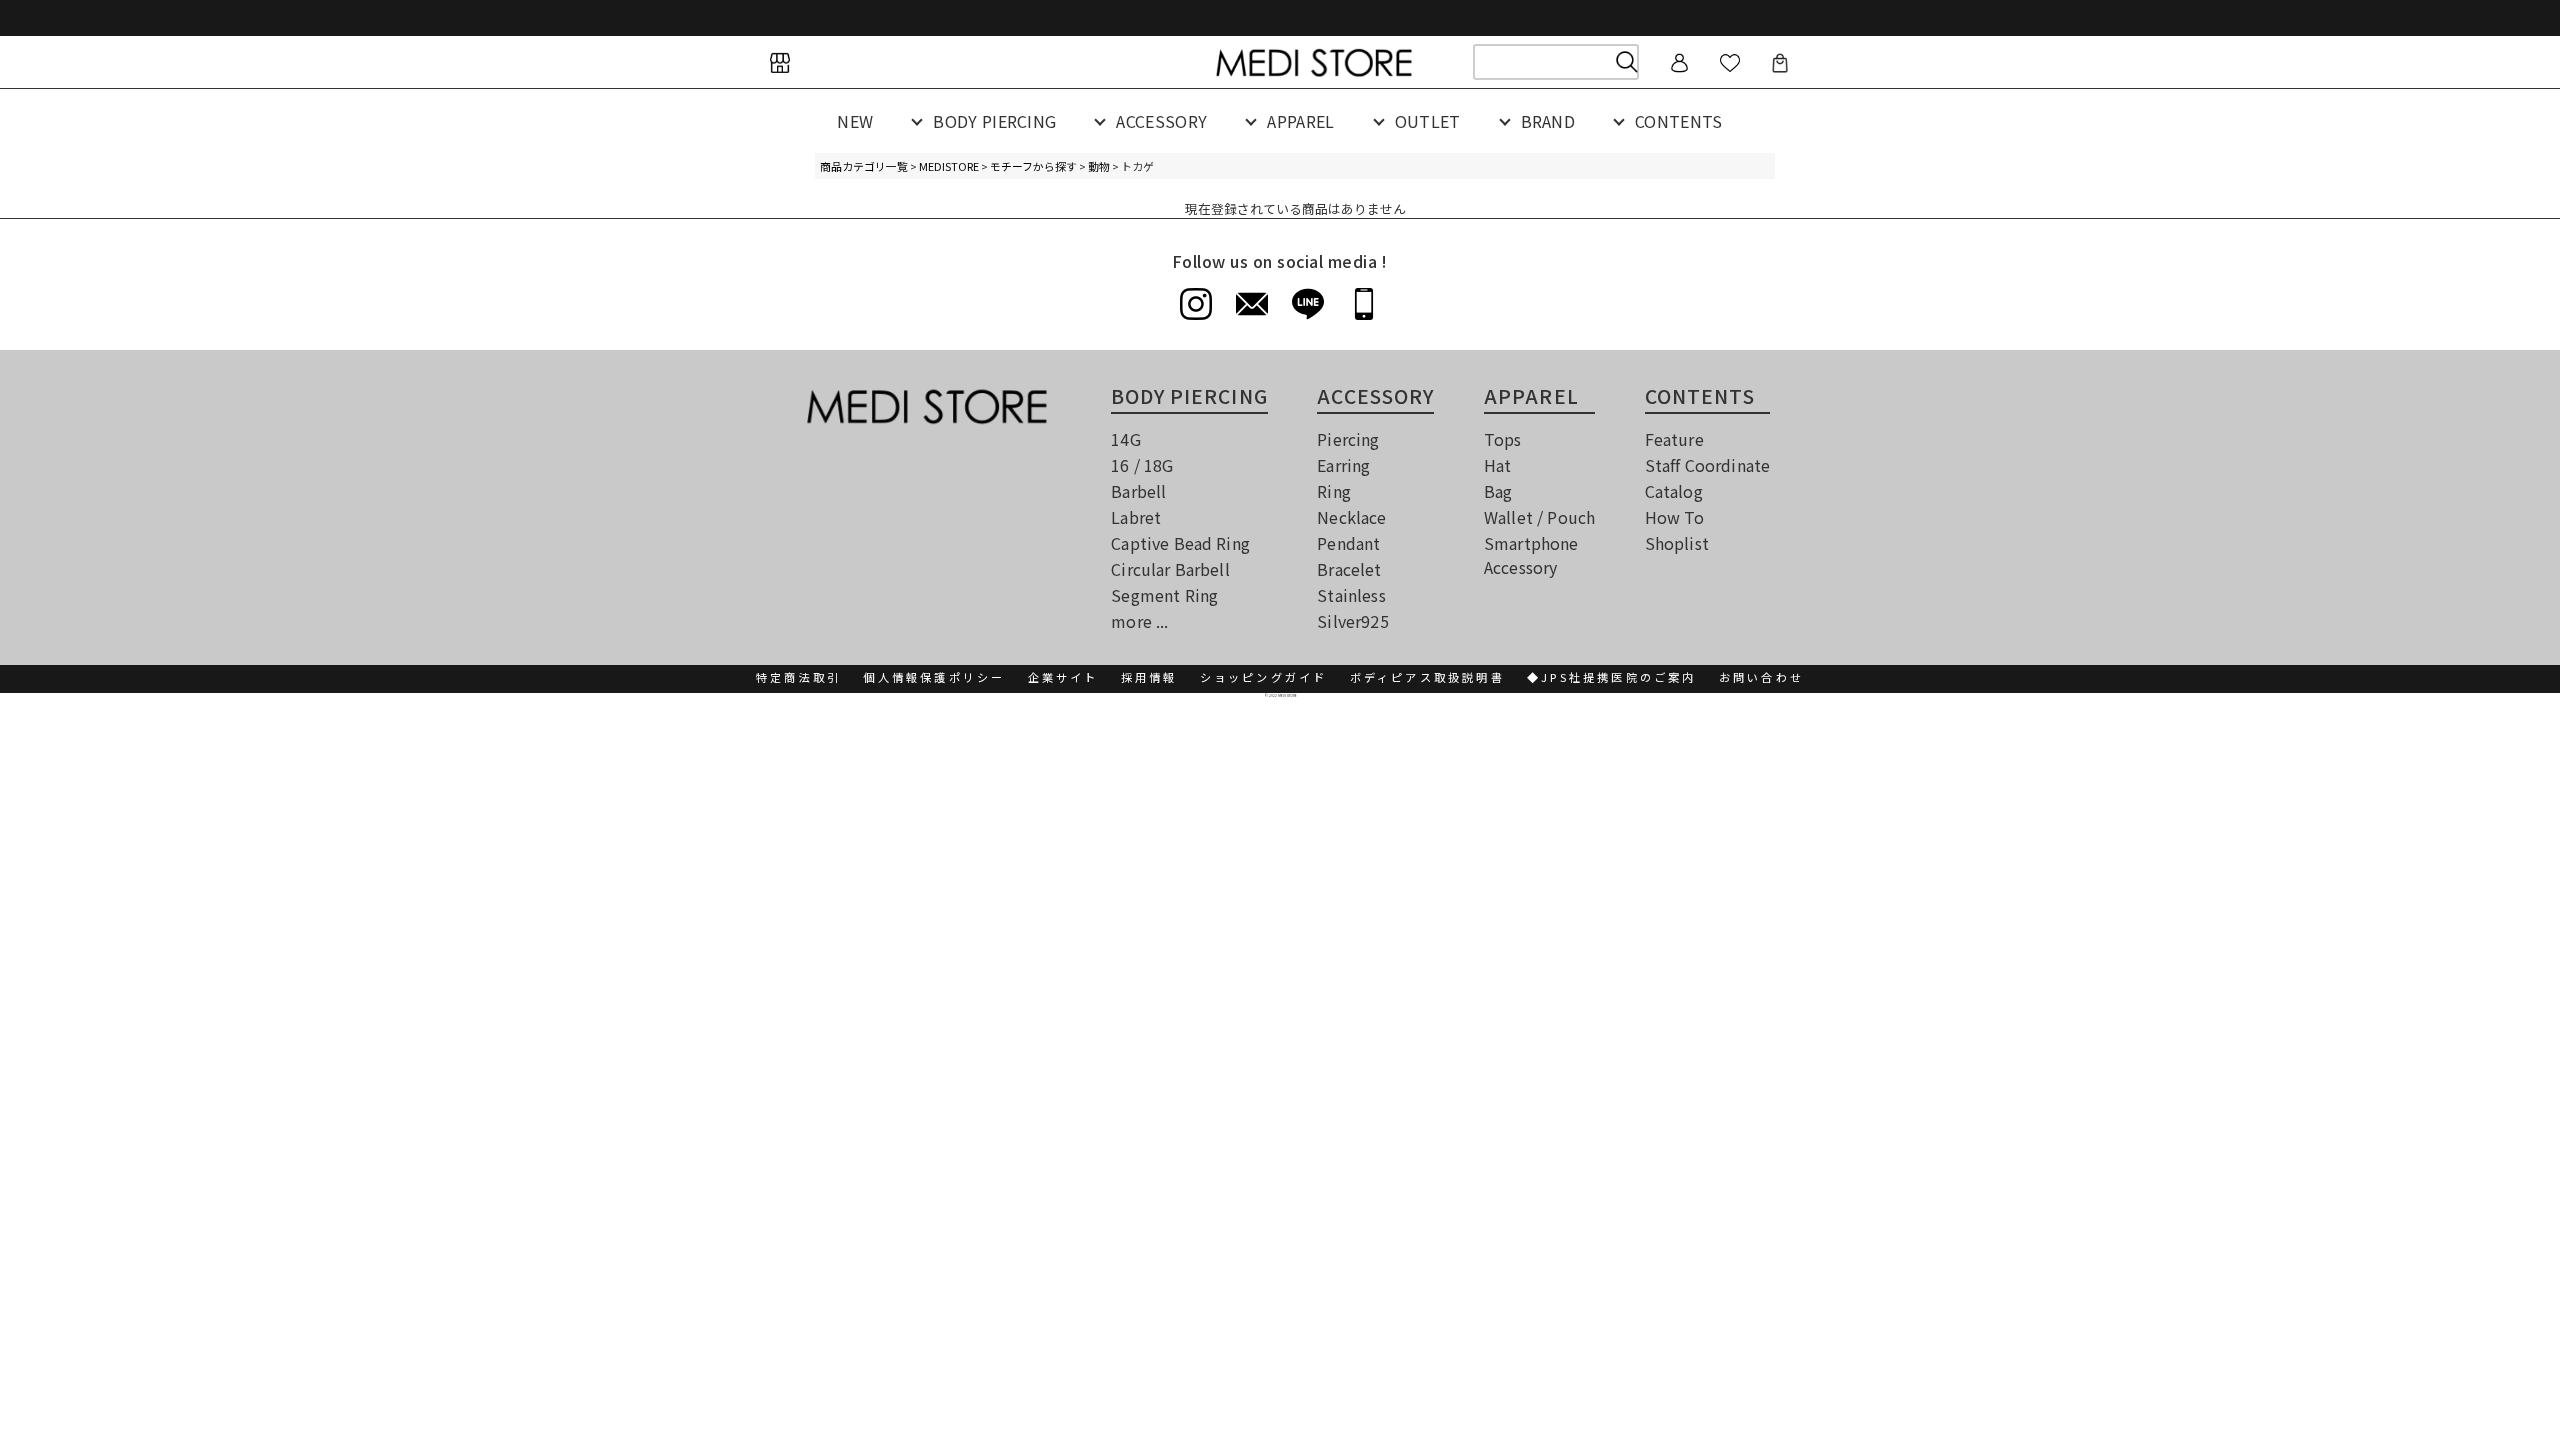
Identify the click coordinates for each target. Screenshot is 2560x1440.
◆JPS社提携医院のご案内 (1612, 677)
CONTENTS (1679, 121)
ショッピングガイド (1264, 677)
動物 (1099, 166)
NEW (855, 121)
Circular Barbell (1170, 569)
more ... (1139, 621)
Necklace (1351, 517)
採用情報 (1149, 677)
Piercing (1348, 439)
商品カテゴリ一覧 (864, 166)
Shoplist (1677, 543)
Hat (1497, 465)
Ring (1334, 491)
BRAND (1548, 121)
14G (1125, 439)
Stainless (1351, 595)
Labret (1136, 517)
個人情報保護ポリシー (934, 677)
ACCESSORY (1161, 121)
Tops (1503, 439)
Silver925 (1352, 621)
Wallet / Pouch (1539, 517)
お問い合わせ (1761, 677)
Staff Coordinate (1708, 465)
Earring (1343, 465)
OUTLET (1428, 121)
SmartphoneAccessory (1531, 555)
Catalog (1674, 491)
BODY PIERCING (994, 121)
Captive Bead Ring (1180, 543)
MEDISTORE (949, 166)
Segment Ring (1164, 595)
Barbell (1138, 491)
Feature (1674, 439)
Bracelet (1349, 569)
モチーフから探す (1033, 166)
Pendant (1348, 543)
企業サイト (1063, 677)
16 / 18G (1142, 465)
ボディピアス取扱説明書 (1427, 677)
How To (1675, 517)
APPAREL (1300, 121)
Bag (1498, 491)
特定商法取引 (798, 677)
